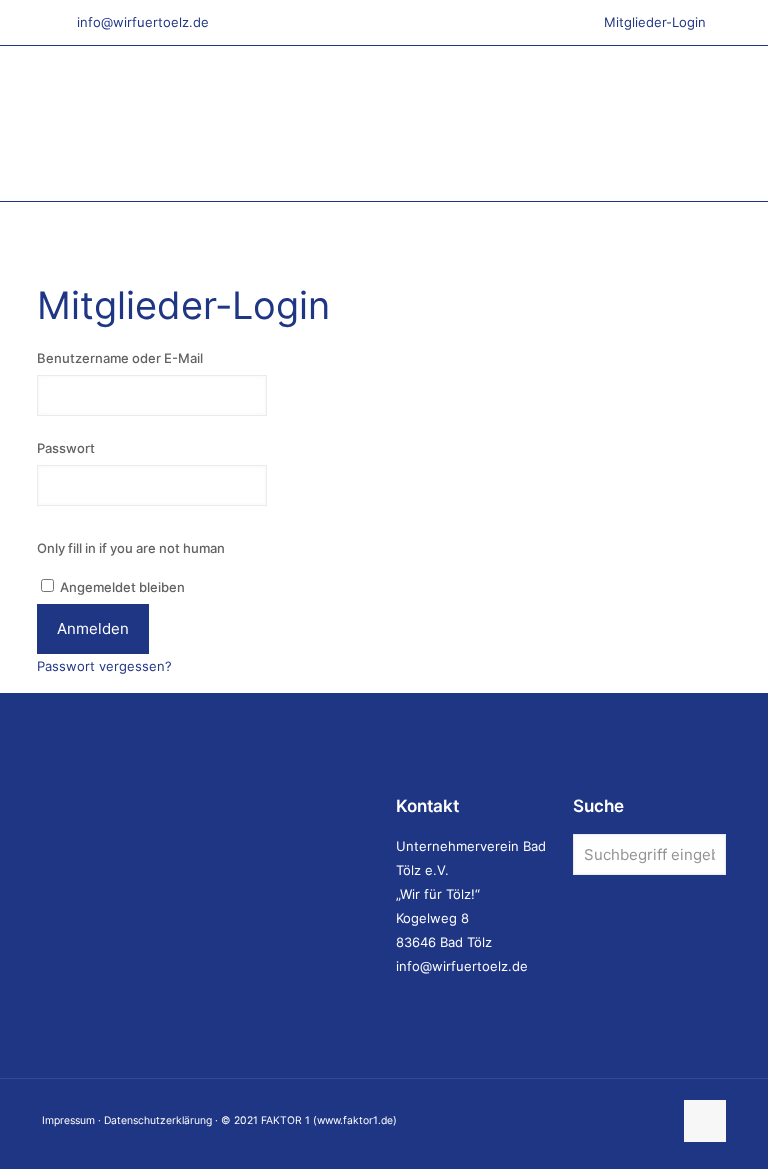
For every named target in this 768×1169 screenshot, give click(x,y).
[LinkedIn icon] (614, 1120)
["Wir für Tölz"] (287, 123)
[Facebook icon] (593, 1120)
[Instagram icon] (635, 1120)
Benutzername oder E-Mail (120, 358)
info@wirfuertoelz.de (143, 22)
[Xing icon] (656, 1120)
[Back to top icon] (705, 1121)
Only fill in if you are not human (131, 548)
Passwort (66, 448)
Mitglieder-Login (655, 22)
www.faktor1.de (355, 1120)
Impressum (68, 1120)
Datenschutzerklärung (158, 1120)
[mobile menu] (694, 124)
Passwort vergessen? (104, 666)
